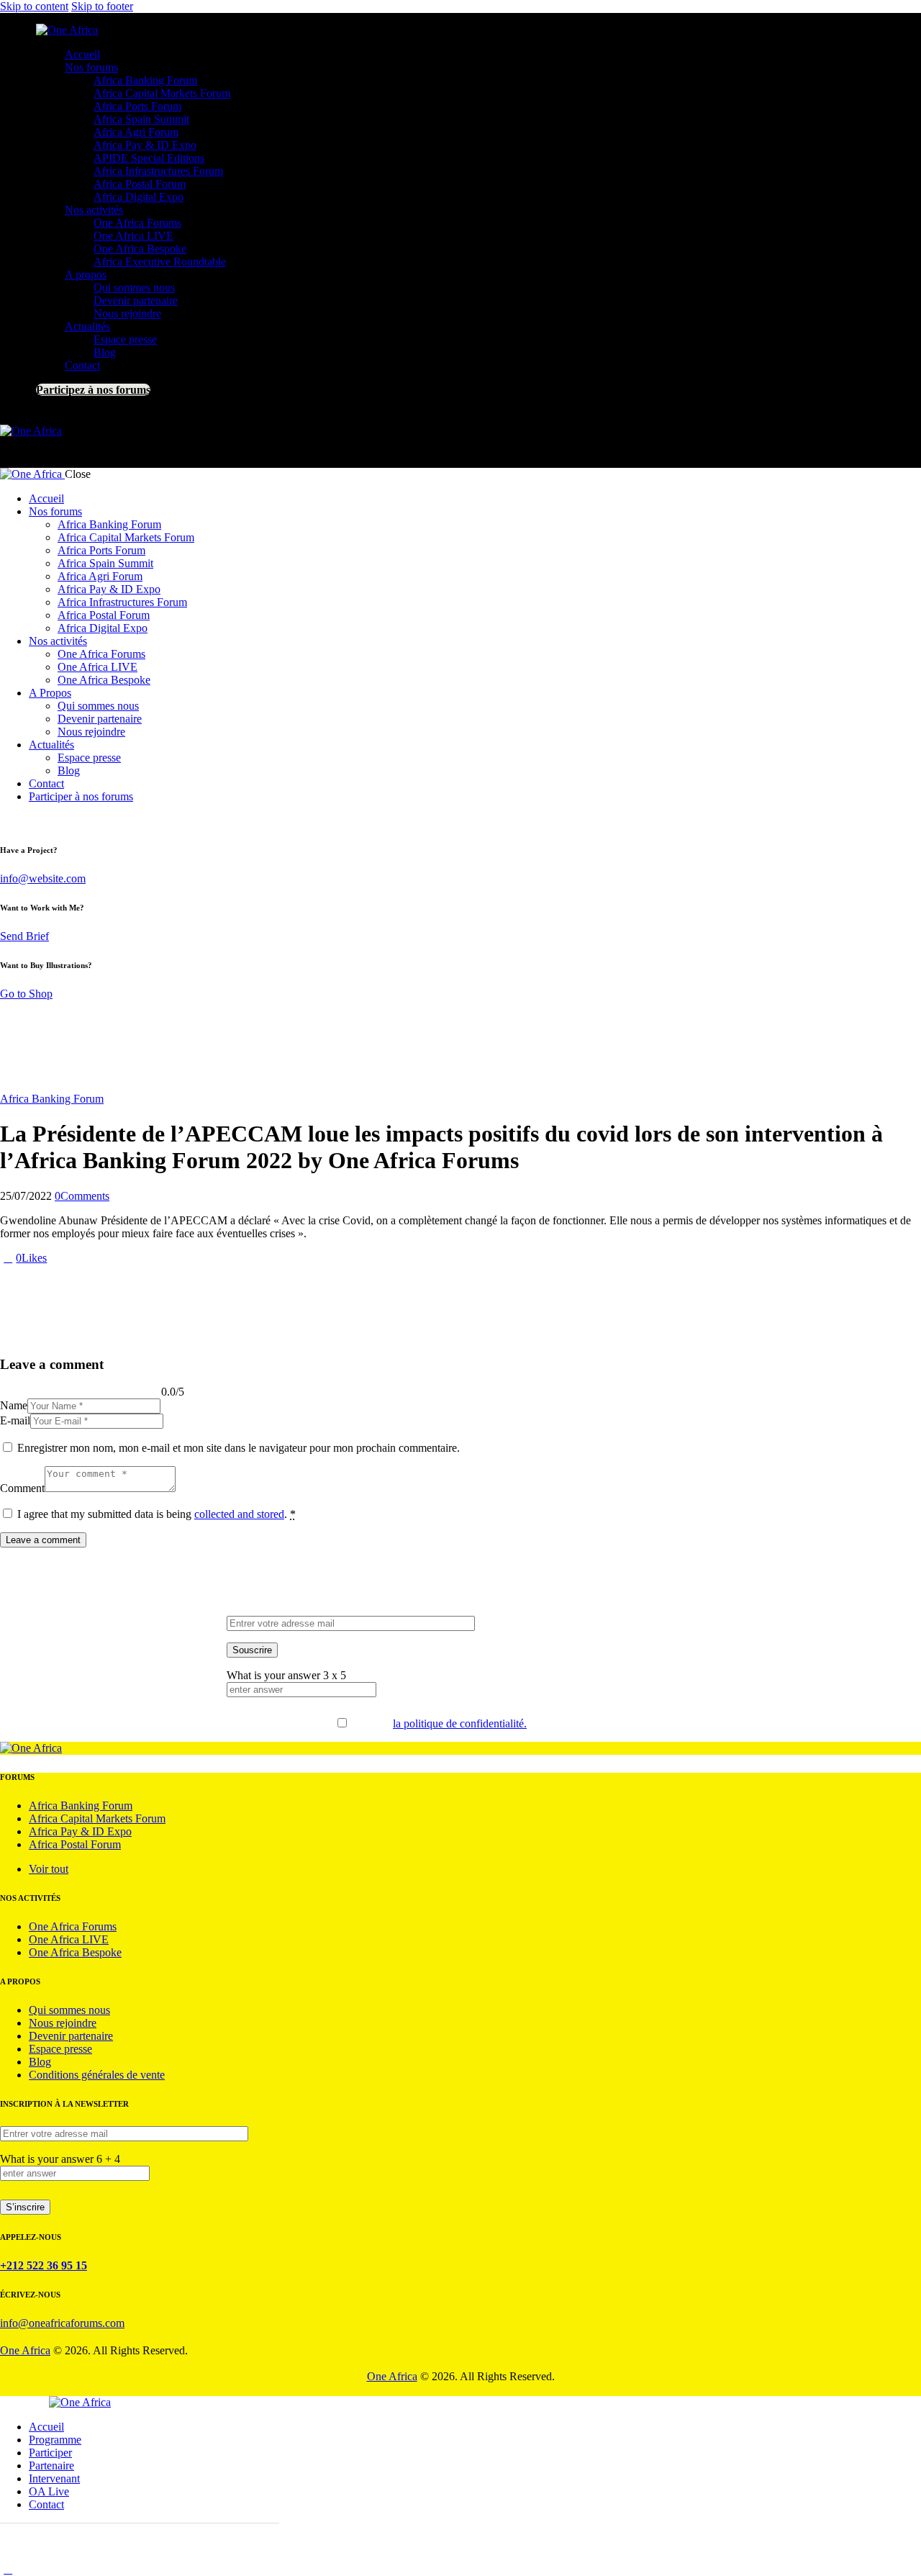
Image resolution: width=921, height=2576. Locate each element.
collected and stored (239, 1514)
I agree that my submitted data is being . (156, 1514)
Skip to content (34, 6)
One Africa (25, 2350)
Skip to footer (102, 6)
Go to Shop (26, 994)
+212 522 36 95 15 (44, 2265)
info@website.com (43, 878)
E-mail (15, 1420)
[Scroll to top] (8, 2569)
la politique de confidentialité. (460, 1723)
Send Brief (24, 936)
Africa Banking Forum (52, 1099)
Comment (22, 1488)
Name (14, 1405)
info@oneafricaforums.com (62, 2323)
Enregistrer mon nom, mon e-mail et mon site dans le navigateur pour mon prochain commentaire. (239, 1448)
